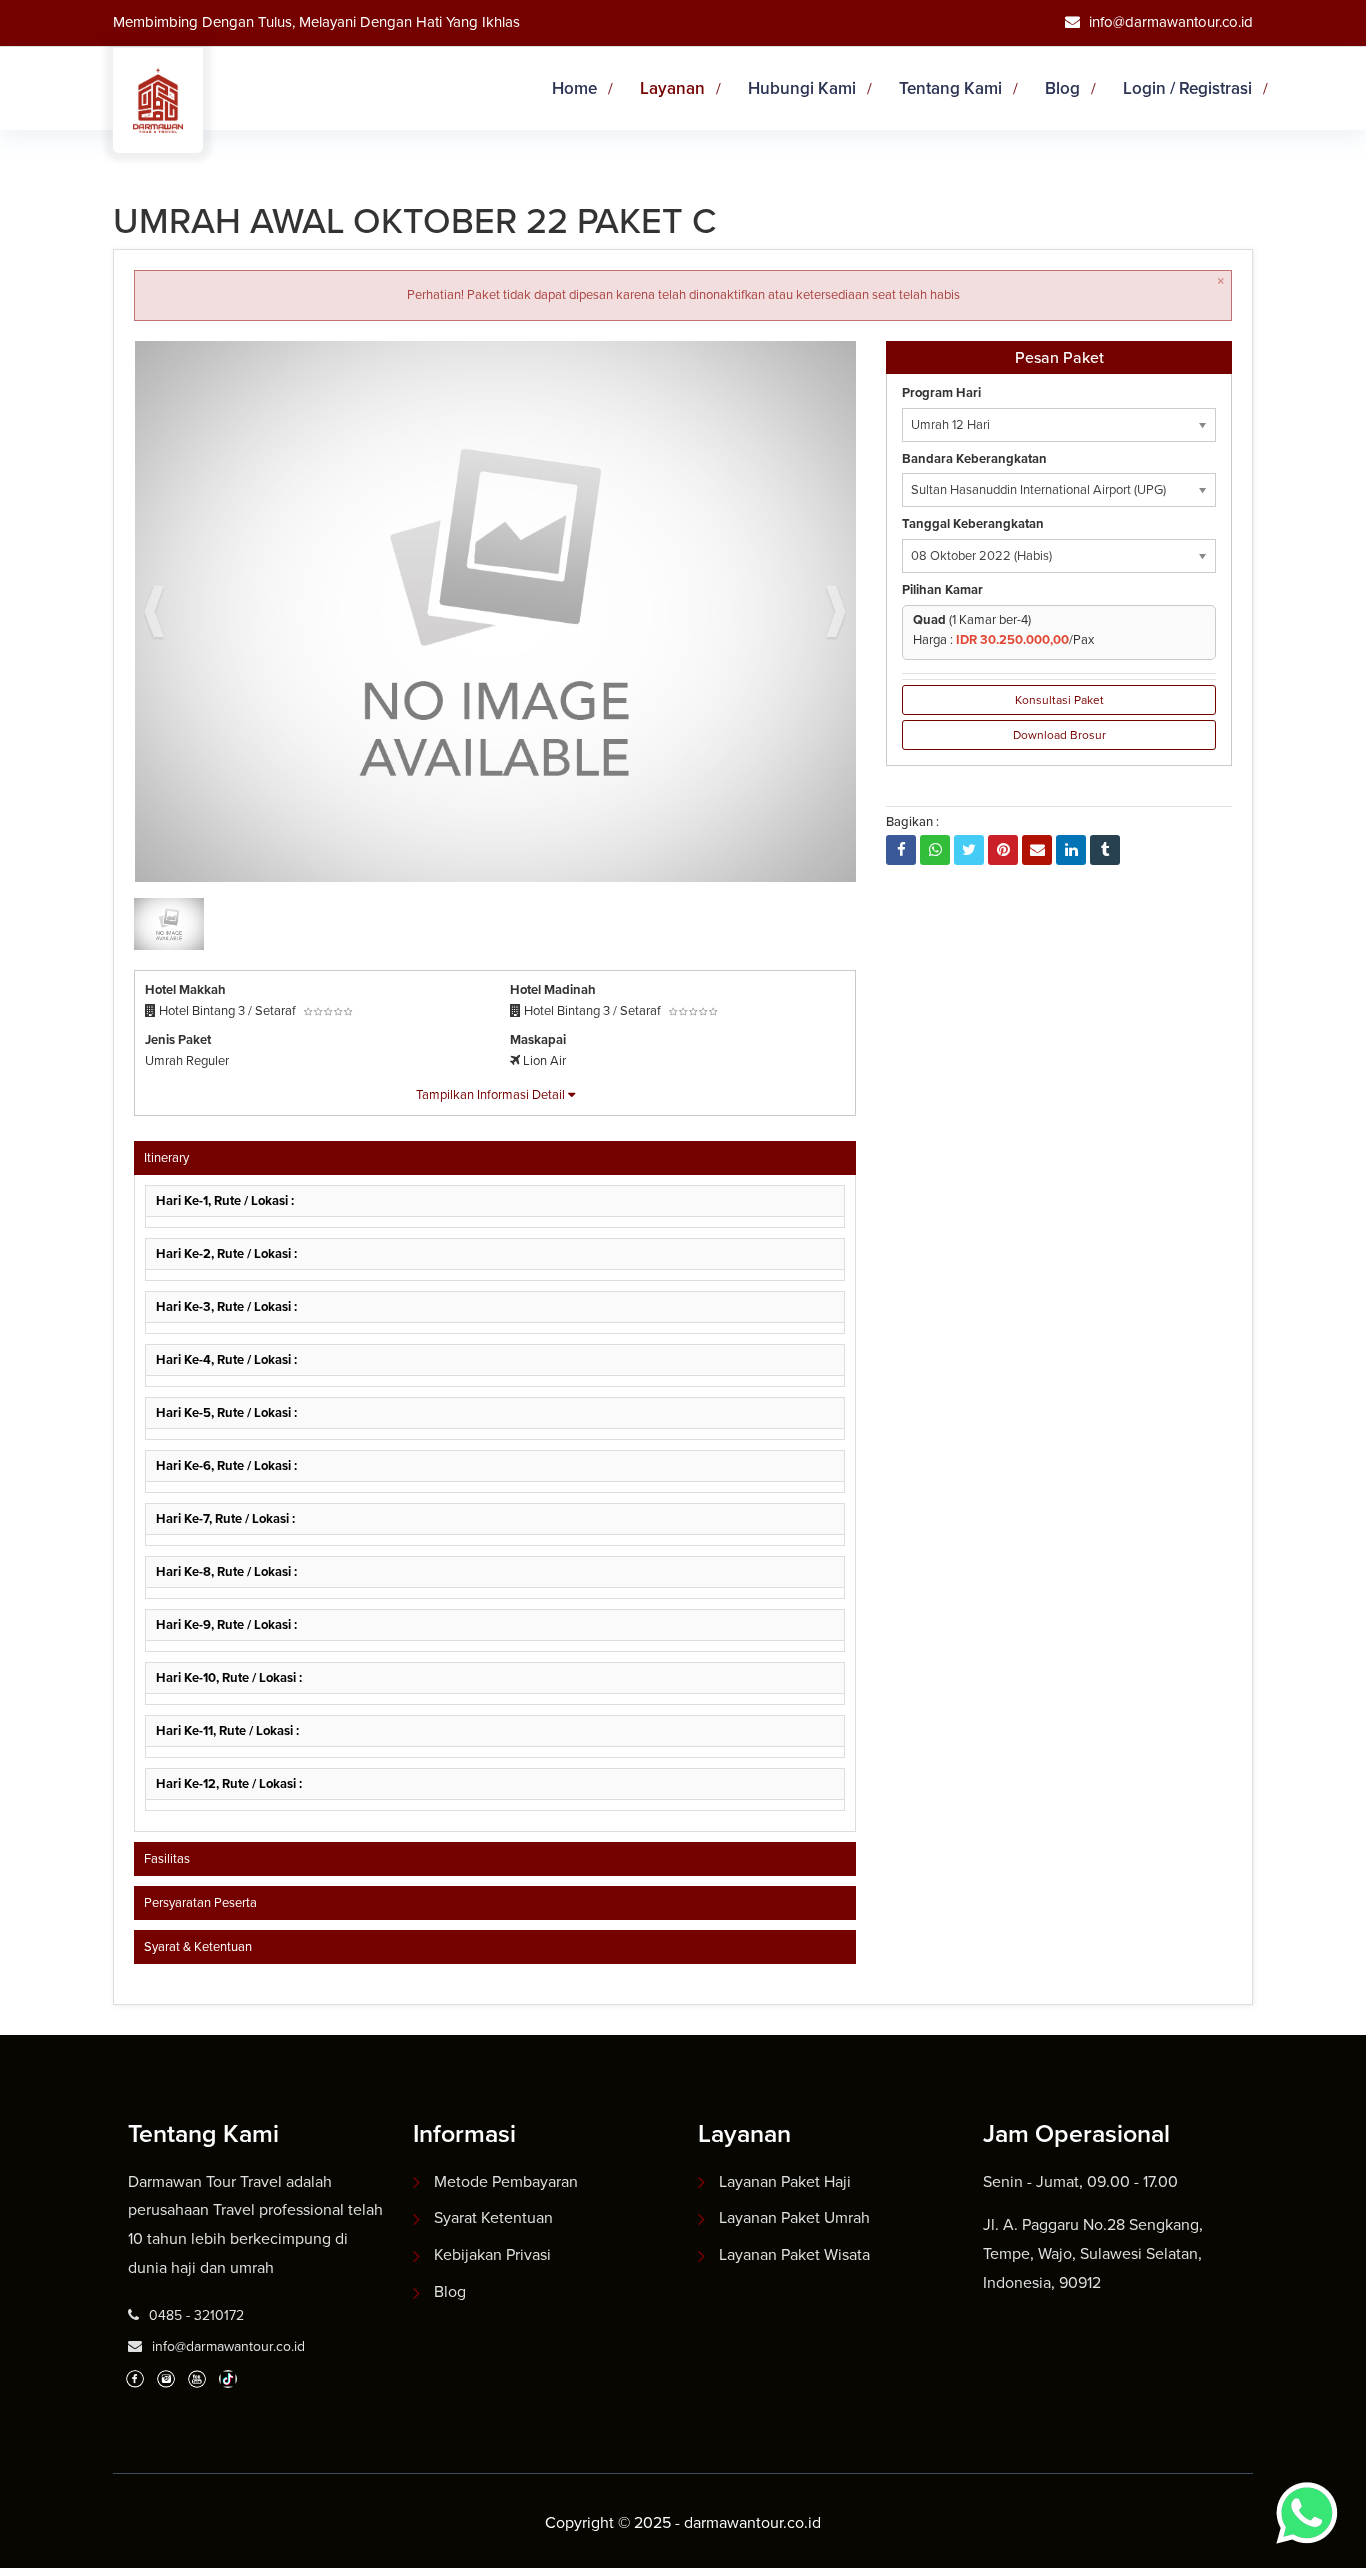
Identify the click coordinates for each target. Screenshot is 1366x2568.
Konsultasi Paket (1059, 700)
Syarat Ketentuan (493, 2217)
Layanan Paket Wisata (794, 2254)
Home (574, 88)
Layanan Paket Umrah (794, 2217)
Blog (1062, 88)
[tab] (495, 1158)
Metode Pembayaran (506, 2181)
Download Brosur (1059, 735)
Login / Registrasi (1187, 88)
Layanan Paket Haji (785, 2181)
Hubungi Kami (802, 88)
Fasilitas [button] (167, 1858)
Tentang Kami (950, 88)
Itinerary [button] (166, 1157)
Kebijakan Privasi (492, 2254)
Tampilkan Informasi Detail (492, 1094)
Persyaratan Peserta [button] (200, 1902)
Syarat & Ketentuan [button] (198, 1946)
